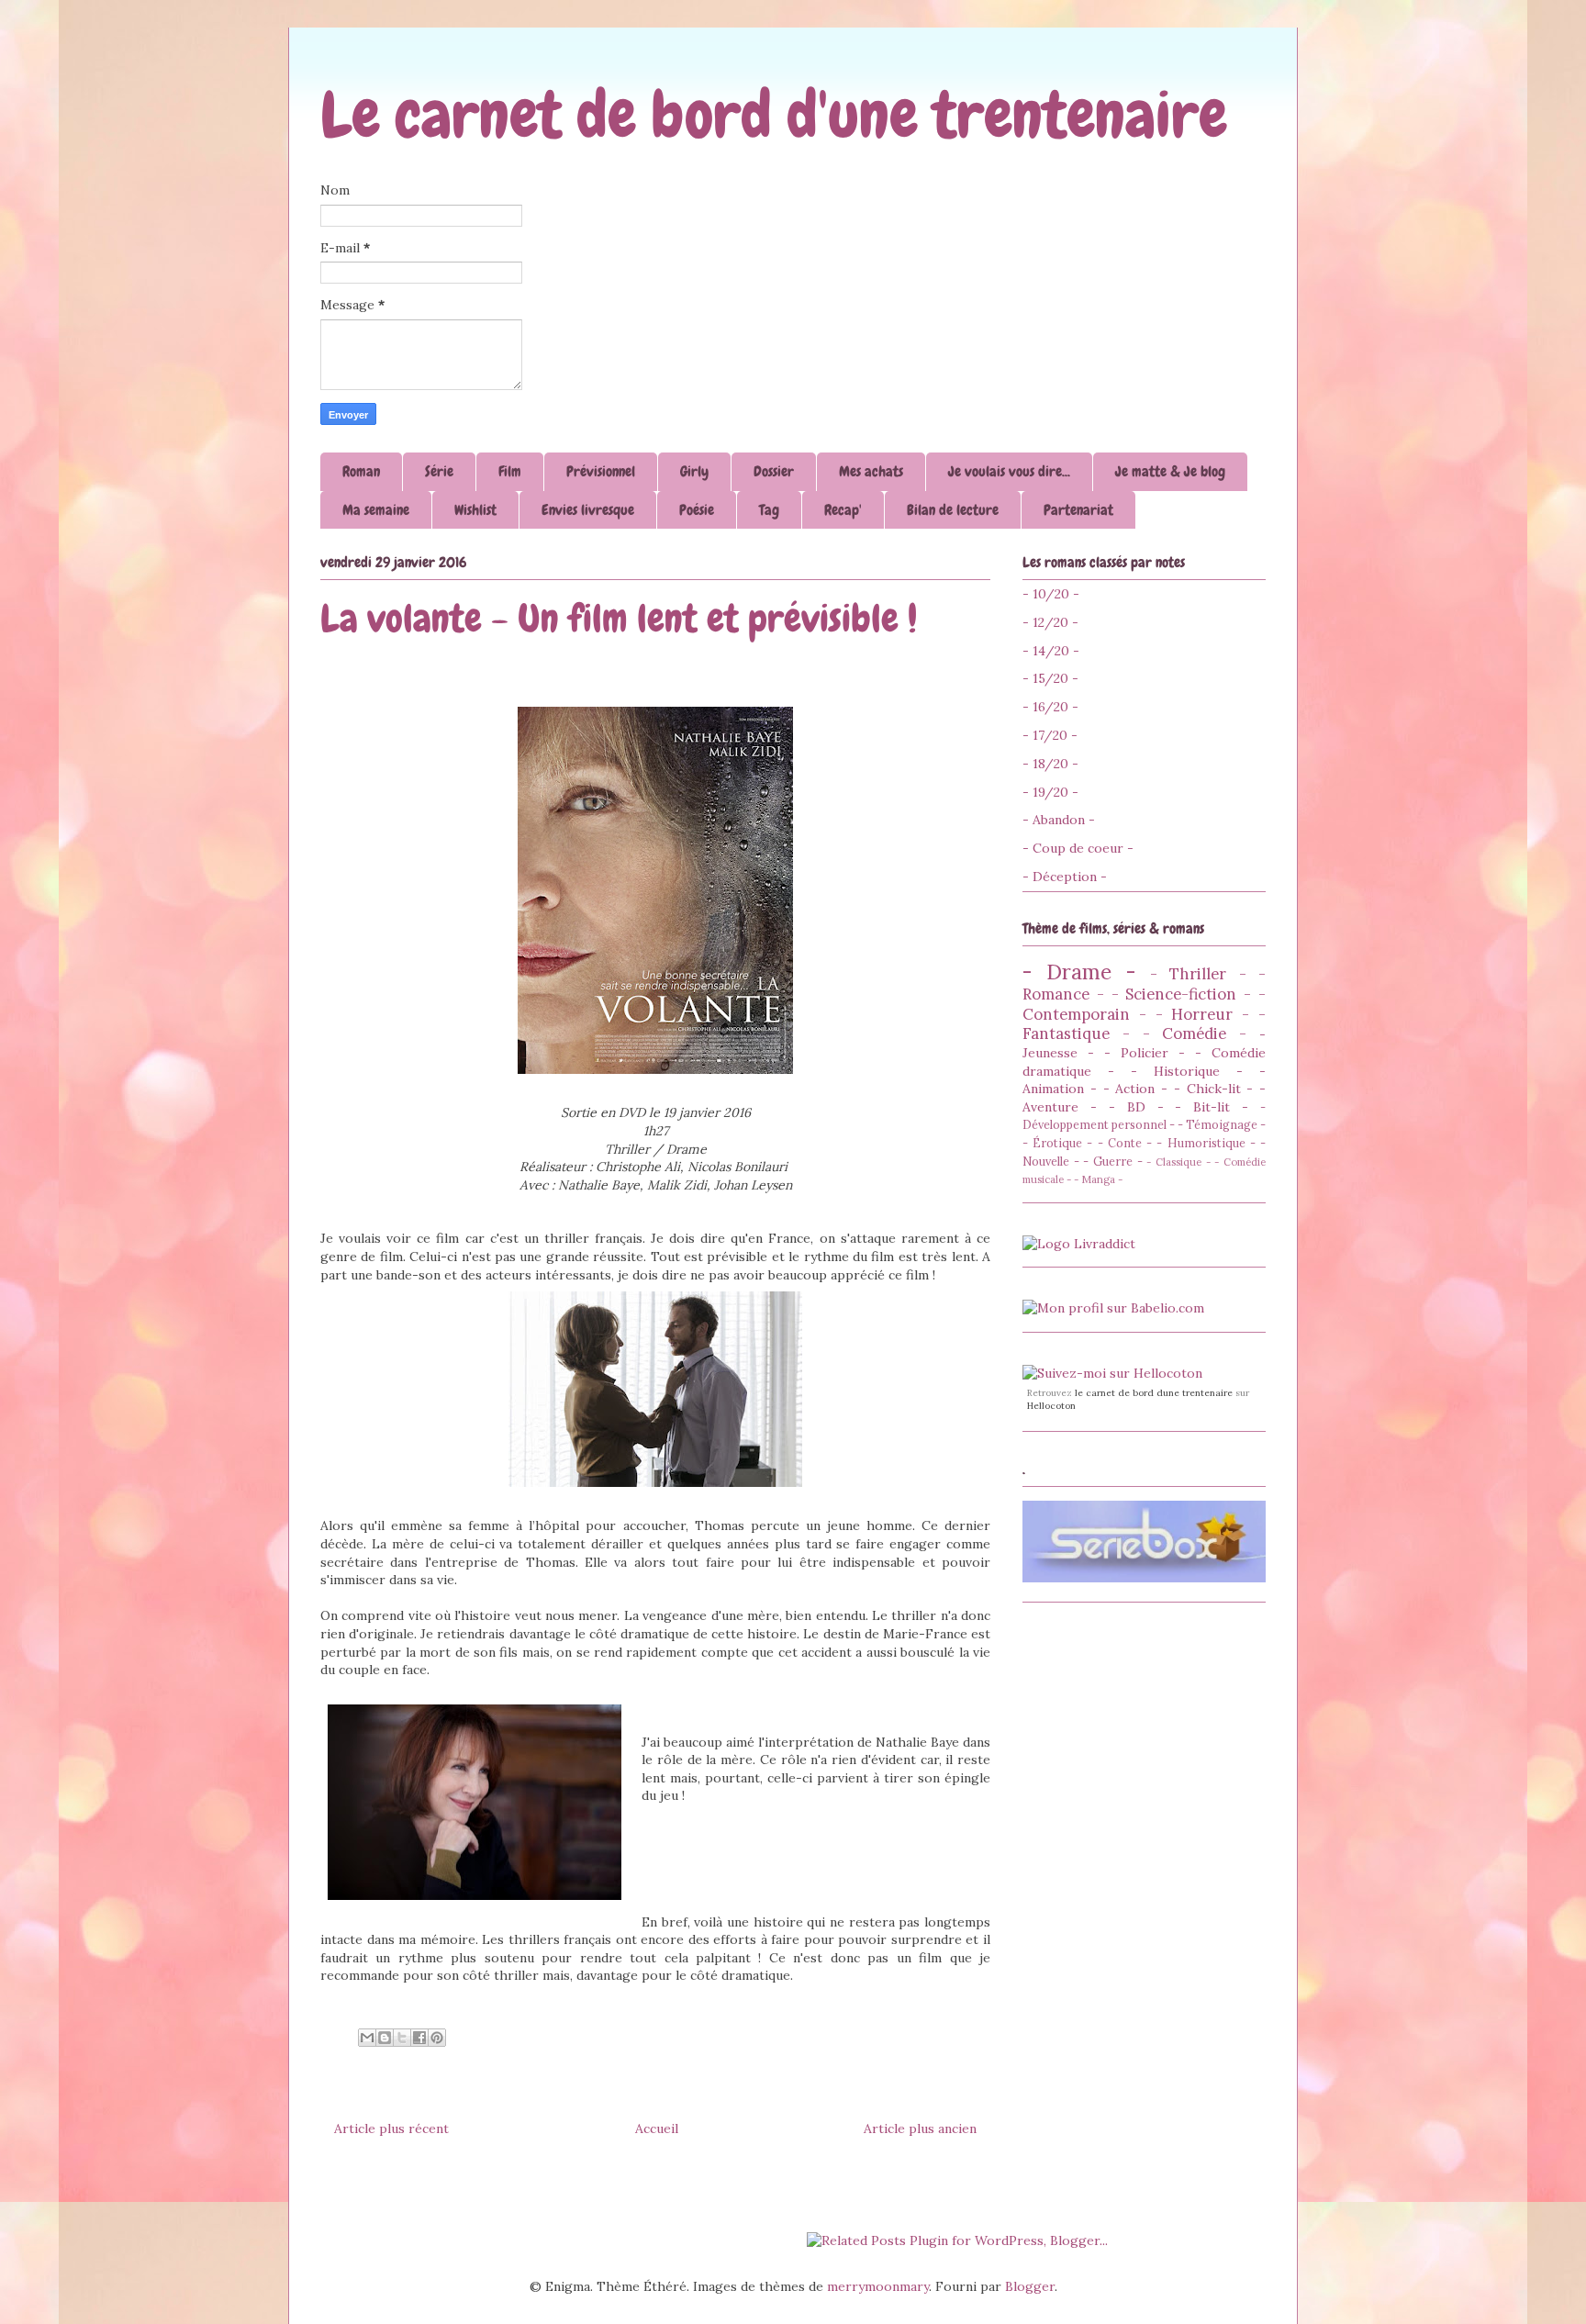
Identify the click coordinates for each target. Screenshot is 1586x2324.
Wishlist (475, 510)
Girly (694, 471)
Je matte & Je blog (1170, 471)
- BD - (1136, 1107)
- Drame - (1079, 972)
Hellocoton (1051, 1406)
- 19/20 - (1050, 792)
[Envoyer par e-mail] (367, 2038)
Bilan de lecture (953, 510)
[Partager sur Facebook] (419, 2038)
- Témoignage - (1222, 1124)
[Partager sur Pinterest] (437, 2038)
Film (510, 471)
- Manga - (1098, 1179)
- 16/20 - (1050, 707)
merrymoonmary (878, 2286)
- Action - (1136, 1089)
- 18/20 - (1050, 764)
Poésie (697, 510)
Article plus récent (391, 2128)
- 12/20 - (1050, 622)
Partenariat (1078, 510)
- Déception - (1065, 877)
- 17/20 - (1050, 735)
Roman (361, 471)
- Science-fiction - (1182, 994)
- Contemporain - (1144, 1004)
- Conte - (1125, 1143)
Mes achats (871, 471)
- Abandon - (1059, 820)
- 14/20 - (1051, 651)
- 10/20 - (1051, 594)
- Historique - (1187, 1071)
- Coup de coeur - (1078, 848)
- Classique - (1178, 1162)
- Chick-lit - (1214, 1089)
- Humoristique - (1206, 1143)
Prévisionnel (601, 471)
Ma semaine (376, 510)
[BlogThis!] (385, 2038)
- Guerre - (1112, 1161)
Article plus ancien (920, 2128)
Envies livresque (588, 510)
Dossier (774, 471)
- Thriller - (1198, 974)
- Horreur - (1203, 1014)
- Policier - (1145, 1053)
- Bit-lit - (1212, 1107)
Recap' (843, 510)
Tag (769, 510)
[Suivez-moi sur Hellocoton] (1112, 1373)
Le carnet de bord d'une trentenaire (774, 115)
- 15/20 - (1050, 678)
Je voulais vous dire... (1009, 471)
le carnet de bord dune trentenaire (1154, 1393)
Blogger (1030, 2286)
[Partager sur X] (402, 2038)
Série (439, 471)
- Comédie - (1195, 1034)
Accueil (657, 2128)
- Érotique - (1057, 1143)
